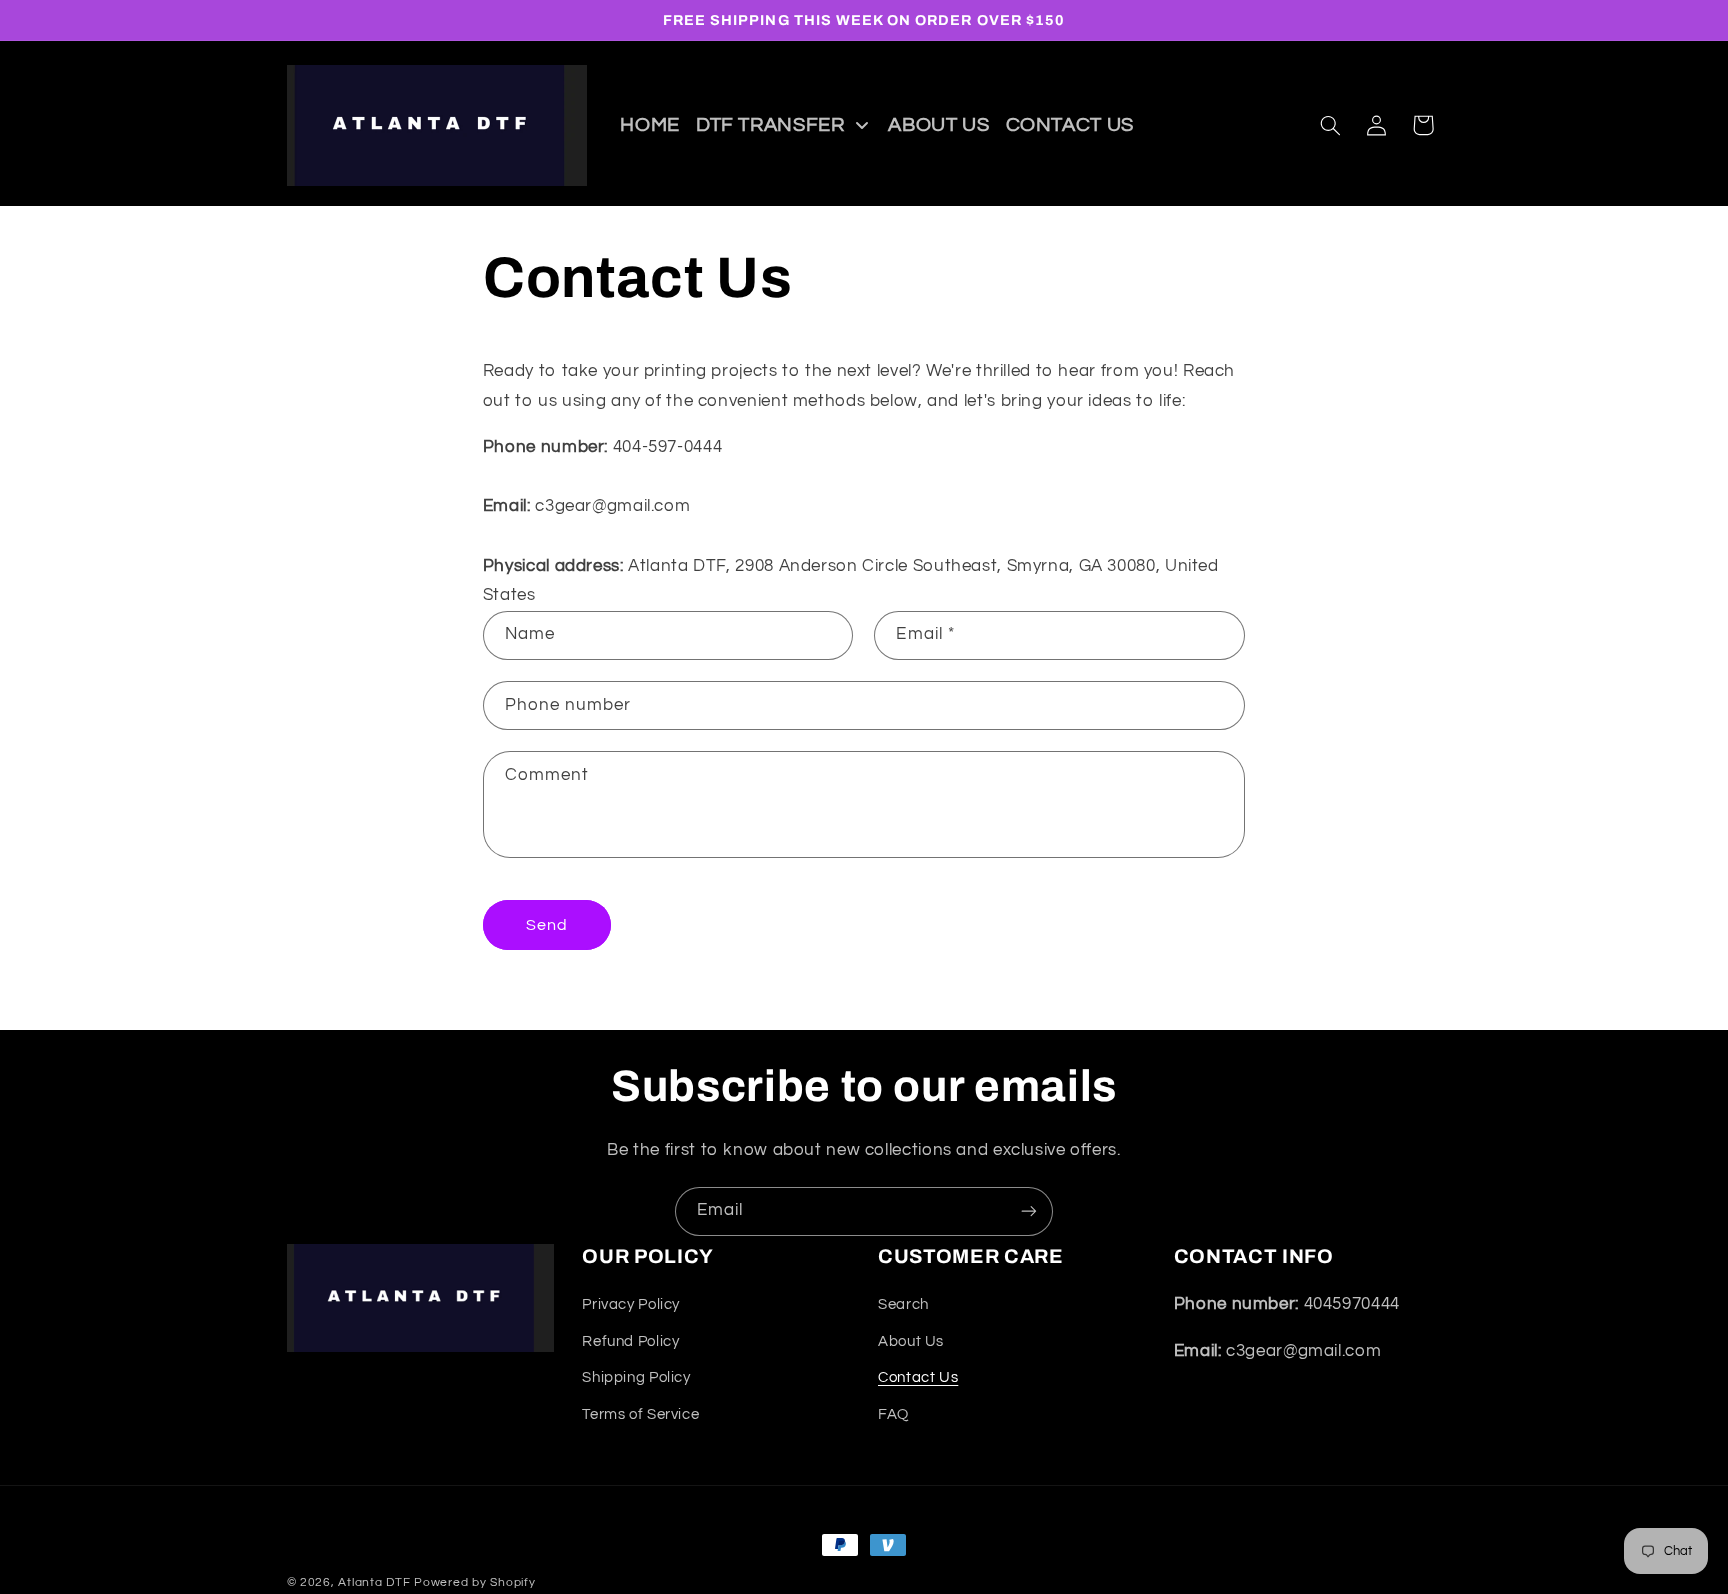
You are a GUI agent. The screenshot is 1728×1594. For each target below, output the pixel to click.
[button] (1330, 125)
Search (903, 1304)
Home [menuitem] (650, 125)
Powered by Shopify (474, 1582)
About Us (911, 1341)
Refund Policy (630, 1341)
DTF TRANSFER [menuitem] (770, 125)
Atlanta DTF (374, 1582)
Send (547, 925)
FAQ (893, 1413)
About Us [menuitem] (938, 125)
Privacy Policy (631, 1304)
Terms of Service (640, 1413)
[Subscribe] (1029, 1211)
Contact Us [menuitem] (1070, 125)
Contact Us (918, 1377)
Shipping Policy (636, 1377)
